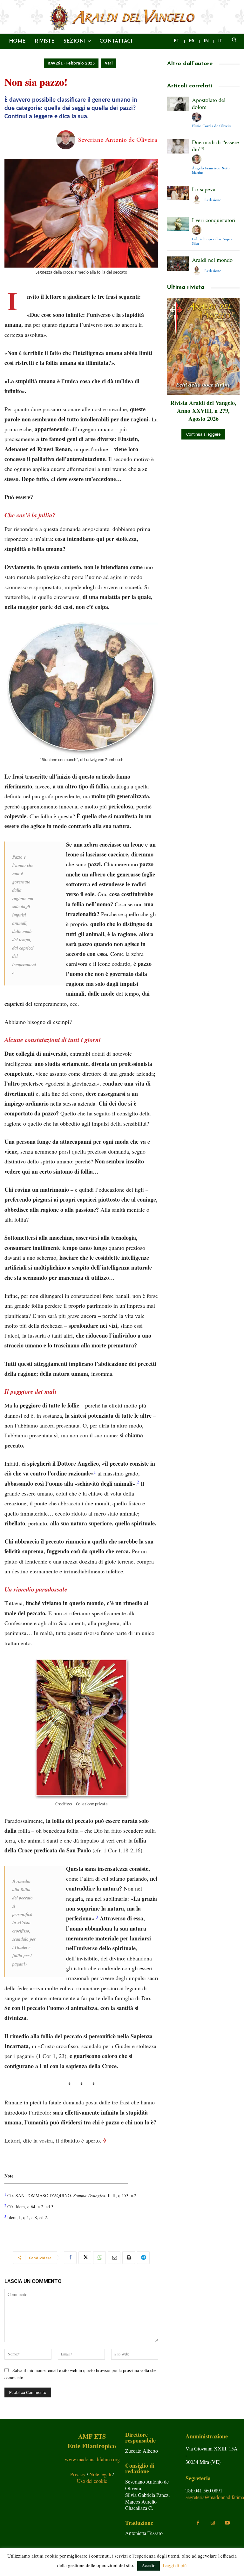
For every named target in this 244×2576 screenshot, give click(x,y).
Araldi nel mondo (212, 260)
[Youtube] (227, 2523)
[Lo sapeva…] (178, 193)
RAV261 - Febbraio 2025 (71, 63)
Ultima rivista (186, 288)
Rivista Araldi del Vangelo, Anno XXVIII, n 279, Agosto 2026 (203, 411)
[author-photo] (198, 117)
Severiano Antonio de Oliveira (118, 140)
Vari (109, 63)
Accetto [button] (149, 2565)
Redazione (213, 200)
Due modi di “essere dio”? (215, 146)
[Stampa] (129, 2258)
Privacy (78, 2474)
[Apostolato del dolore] (178, 104)
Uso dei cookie (92, 2481)
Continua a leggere (203, 434)
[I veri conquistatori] (178, 224)
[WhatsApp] (99, 2258)
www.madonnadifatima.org (92, 2459)
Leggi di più (175, 2565)
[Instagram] (213, 2523)
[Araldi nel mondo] (178, 264)
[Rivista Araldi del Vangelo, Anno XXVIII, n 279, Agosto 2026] (203, 346)
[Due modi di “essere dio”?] (178, 146)
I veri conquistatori (214, 220)
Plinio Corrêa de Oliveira (212, 126)
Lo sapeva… (207, 189)
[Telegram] (143, 2258)
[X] (85, 2258)
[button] (234, 39)
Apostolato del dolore (209, 103)
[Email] (114, 2258)
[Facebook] (70, 2258)
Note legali (101, 2474)
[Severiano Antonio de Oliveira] (67, 140)
